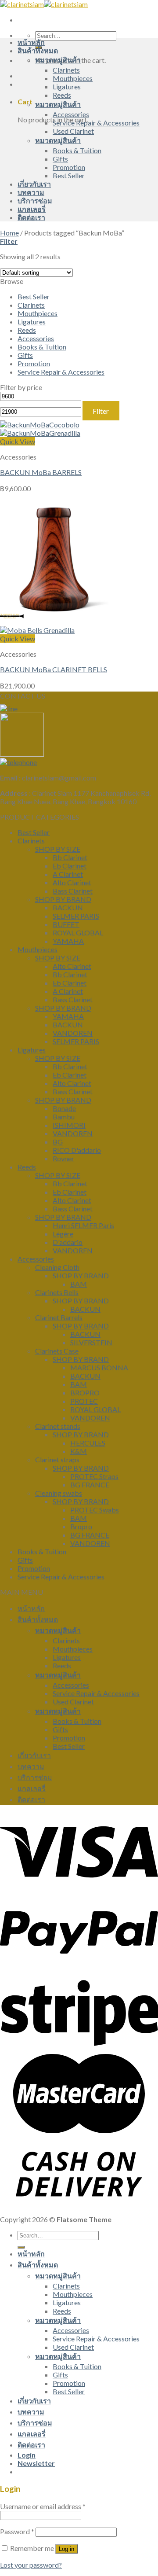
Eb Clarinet (70, 866)
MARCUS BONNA (99, 1367)
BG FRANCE (90, 1485)
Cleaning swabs (59, 1493)
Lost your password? (31, 2565)
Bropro (81, 1526)
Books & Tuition (77, 150)
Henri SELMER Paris (83, 1225)
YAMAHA (68, 941)
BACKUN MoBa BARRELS (41, 472)
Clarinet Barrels (59, 1317)
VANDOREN (73, 1033)
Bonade (64, 1108)
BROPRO (85, 1393)
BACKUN (68, 907)
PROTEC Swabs (95, 1510)
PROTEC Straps (94, 1476)
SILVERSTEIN (91, 1342)
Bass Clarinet (73, 891)
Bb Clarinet (70, 857)
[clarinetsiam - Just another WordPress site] (44, 4)
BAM (79, 1284)
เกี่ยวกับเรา (34, 184)
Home (9, 233)
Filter (101, 411)
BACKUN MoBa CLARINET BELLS (54, 669)
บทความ (31, 192)
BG (58, 1142)
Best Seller (69, 175)
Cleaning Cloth (57, 1267)
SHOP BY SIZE (58, 849)
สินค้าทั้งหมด (38, 50)
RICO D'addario (77, 1150)
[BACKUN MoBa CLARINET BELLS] (54, 626)
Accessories (71, 114)
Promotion (69, 167)
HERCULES (88, 1443)
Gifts (60, 159)
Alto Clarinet (72, 882)
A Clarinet (68, 874)
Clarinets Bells (57, 1292)
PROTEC (84, 1401)
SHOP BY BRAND (63, 899)
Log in (66, 2549)
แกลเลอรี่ (32, 209)
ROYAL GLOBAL (78, 933)
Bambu (64, 1117)
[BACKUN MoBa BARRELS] (40, 429)
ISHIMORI (69, 1125)
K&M (79, 1451)
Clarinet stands (58, 1426)
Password (17, 2531)
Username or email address (43, 2506)
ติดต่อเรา (31, 217)
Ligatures (67, 86)
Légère (63, 1234)
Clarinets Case (57, 1351)
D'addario (68, 1242)
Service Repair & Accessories (96, 123)
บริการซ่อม (35, 201)
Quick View (18, 441)
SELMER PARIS (76, 916)
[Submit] (21, 2247)
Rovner (63, 1158)
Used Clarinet (73, 131)
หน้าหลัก (31, 42)
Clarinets (66, 70)
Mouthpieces (73, 78)
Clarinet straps (57, 1459)
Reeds (62, 95)
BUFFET (66, 924)
